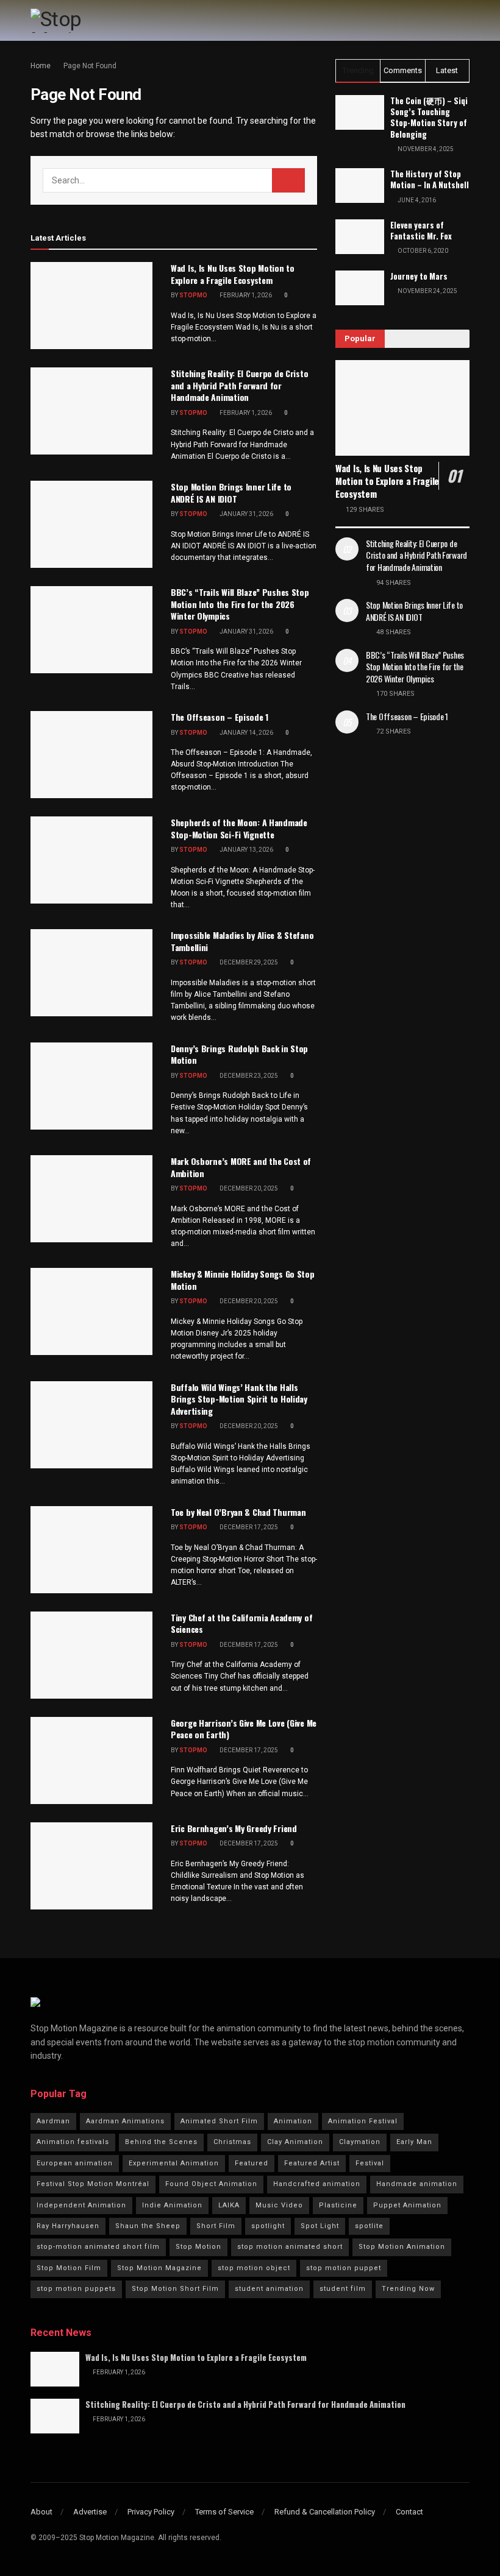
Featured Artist (312, 2163)
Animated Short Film (219, 2121)
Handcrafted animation (317, 2184)
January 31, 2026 (246, 514)
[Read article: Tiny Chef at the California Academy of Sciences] (91, 1655)
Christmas (232, 2142)
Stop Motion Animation (402, 2247)
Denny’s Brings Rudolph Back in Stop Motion (239, 1054)
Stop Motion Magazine (159, 2268)
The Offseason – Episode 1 (220, 717)
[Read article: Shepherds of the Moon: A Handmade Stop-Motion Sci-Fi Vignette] (91, 860)
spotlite (369, 2226)
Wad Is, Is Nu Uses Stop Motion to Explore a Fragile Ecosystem (233, 274)
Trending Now (408, 2289)
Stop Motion (198, 2247)
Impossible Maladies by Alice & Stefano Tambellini (242, 941)
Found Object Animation (211, 2184)
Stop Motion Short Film (175, 2289)
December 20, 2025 (248, 1188)
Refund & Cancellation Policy (325, 2512)
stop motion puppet (344, 2268)
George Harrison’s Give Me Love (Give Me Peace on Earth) (244, 1729)
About (41, 2512)
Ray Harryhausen (68, 2226)
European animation (75, 2163)
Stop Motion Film (69, 2268)
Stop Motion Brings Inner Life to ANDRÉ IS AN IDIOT (231, 493)
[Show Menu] (464, 20)
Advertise (90, 2512)
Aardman (53, 2121)
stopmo (193, 295)
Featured (252, 2163)
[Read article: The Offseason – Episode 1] (91, 755)
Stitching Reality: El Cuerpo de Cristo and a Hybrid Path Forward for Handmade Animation (239, 385)
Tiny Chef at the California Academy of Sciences (241, 1623)
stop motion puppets (76, 2289)
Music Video (279, 2205)
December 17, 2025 (248, 1527)
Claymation (360, 2142)
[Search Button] (288, 180)
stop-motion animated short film (98, 2247)
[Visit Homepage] (82, 21)
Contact (409, 2512)
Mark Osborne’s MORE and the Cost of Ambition (241, 1167)
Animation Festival (363, 2121)
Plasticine (338, 2205)
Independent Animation (81, 2205)
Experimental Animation (174, 2163)
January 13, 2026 (246, 850)
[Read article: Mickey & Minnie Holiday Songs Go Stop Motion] (91, 1311)
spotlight (268, 2226)
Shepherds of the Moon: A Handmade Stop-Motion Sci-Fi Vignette (239, 828)
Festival (370, 2163)
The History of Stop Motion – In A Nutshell (430, 179)
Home (41, 66)
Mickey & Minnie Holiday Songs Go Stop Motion (243, 1280)
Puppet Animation (407, 2205)
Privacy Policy (151, 2512)
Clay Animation (295, 2142)
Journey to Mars (419, 276)
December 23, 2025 (248, 1076)
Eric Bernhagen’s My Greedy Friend (234, 1828)
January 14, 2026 (246, 733)
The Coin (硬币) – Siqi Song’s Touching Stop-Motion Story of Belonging (429, 117)
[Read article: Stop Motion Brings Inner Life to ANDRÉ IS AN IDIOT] (91, 524)
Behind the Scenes (161, 2142)
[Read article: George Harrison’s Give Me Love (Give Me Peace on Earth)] (91, 1760)
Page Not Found (90, 66)
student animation (269, 2289)
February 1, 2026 (245, 295)
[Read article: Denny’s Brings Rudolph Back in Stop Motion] (91, 1086)
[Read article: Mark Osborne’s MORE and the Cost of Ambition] (91, 1199)
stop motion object (254, 2268)
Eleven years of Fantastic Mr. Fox (421, 230)
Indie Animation (172, 2205)
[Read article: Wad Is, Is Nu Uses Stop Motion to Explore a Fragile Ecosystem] (91, 306)
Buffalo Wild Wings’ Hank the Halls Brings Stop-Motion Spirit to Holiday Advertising (239, 1399)
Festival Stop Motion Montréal (93, 2184)
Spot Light (320, 2226)
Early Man (414, 2142)
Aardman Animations (125, 2121)
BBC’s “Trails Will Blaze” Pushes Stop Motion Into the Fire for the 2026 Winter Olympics (240, 604)
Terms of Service (224, 2512)
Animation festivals (73, 2142)
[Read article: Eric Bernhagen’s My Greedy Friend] (91, 1866)
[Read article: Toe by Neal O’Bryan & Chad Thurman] (91, 1550)
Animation (293, 2121)
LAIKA (229, 2205)
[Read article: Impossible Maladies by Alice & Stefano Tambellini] (91, 973)
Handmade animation (417, 2184)
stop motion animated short (290, 2247)
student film (343, 2289)
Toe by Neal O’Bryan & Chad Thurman (238, 1512)
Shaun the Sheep (148, 2226)
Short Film (216, 2226)
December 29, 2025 (248, 962)
